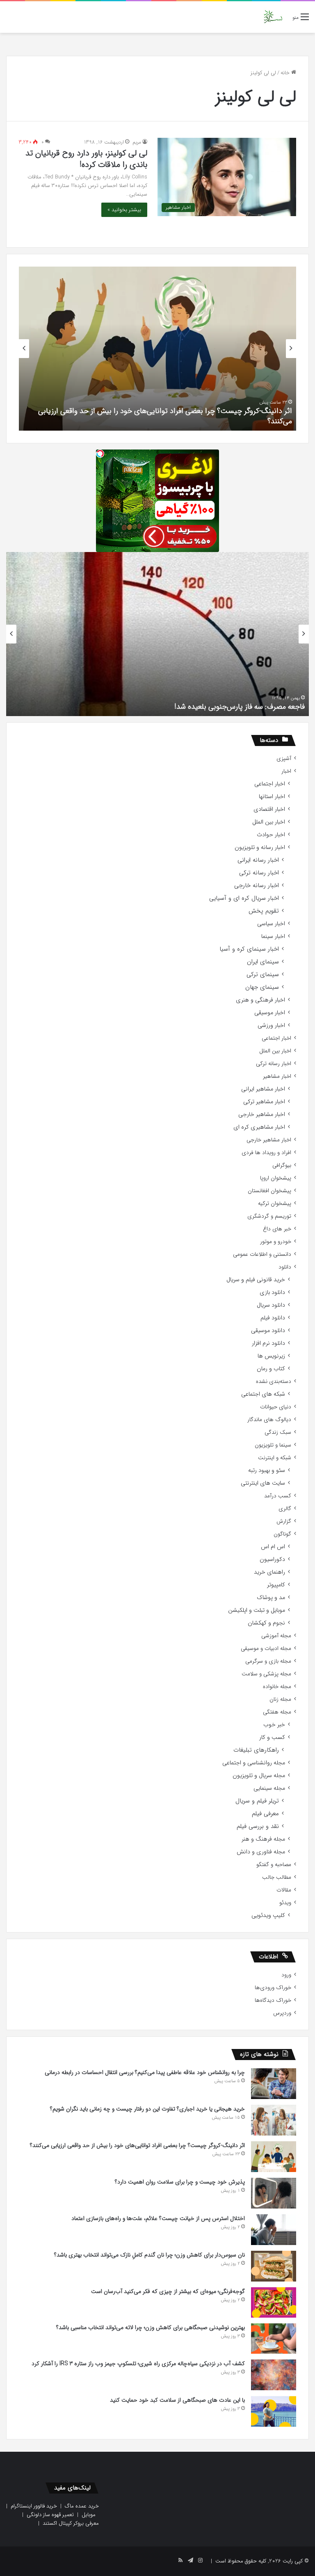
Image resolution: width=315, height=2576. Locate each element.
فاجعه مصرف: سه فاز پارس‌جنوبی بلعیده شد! (240, 707)
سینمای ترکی (263, 975)
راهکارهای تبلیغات (256, 1750)
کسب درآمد (278, 1496)
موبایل (89, 2515)
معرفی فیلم (265, 1814)
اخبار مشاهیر (277, 1076)
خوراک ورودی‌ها (273, 1988)
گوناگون (282, 1534)
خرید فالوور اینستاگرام (34, 2506)
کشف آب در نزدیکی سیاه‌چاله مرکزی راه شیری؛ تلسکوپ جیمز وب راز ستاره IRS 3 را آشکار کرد (138, 2364)
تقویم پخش (264, 911)
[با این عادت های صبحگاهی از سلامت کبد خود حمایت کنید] (274, 2411)
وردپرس (282, 2013)
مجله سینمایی (269, 1788)
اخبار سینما (273, 937)
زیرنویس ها (271, 1356)
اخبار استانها (272, 797)
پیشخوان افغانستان (269, 1191)
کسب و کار (272, 1737)
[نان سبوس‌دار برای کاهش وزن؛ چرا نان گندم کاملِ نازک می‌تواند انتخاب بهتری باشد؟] (274, 2266)
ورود (286, 1975)
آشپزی (284, 759)
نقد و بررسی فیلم (258, 1826)
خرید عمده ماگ (82, 2506)
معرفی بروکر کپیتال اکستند (71, 2523)
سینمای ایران (263, 962)
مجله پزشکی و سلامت (266, 1674)
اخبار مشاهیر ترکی (264, 1102)
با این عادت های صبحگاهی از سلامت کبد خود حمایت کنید (177, 2400)
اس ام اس (273, 1547)
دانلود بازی (272, 1293)
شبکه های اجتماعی (263, 1394)
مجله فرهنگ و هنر (263, 1839)
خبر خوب (274, 1725)
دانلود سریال (271, 1305)
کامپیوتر (276, 1585)
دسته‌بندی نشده (274, 1382)
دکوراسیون (272, 1560)
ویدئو (285, 1903)
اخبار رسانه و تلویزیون (260, 848)
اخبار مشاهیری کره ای (259, 1127)
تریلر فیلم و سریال (257, 1801)
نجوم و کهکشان (266, 1623)
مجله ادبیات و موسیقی (266, 1649)
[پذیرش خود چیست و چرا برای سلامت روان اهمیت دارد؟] (274, 2193)
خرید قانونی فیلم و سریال (256, 1280)
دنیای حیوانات (276, 1407)
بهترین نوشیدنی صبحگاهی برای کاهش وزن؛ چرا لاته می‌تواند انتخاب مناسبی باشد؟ (151, 2327)
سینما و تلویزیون (273, 1445)
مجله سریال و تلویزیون (259, 1776)
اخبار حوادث (271, 835)
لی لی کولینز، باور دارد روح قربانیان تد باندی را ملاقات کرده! (86, 159)
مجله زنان (280, 1699)
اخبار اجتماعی (270, 784)
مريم (137, 142)
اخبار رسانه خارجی (257, 886)
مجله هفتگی (277, 1712)
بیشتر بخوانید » (124, 210)
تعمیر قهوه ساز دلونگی (50, 2515)
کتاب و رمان (271, 1369)
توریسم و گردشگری (269, 1216)
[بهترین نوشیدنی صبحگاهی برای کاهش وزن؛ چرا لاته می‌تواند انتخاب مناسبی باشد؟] (274, 2339)
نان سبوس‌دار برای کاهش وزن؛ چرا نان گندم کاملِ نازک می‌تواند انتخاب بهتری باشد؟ (150, 2255)
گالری (285, 1509)
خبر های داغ (277, 1229)
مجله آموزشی (276, 1636)
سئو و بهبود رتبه (267, 1471)
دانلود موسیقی (268, 1331)
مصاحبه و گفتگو (274, 1865)
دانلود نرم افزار (268, 1343)
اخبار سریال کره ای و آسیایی (244, 898)
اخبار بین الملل (269, 822)
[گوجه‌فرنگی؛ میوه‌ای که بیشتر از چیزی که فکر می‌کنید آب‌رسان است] (274, 2302)
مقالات (284, 1890)
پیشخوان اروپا (276, 1178)
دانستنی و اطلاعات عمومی (262, 1254)
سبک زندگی (278, 1432)
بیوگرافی (282, 1165)
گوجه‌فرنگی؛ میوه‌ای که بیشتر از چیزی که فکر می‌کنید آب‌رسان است (168, 2291)
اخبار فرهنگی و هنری (260, 1000)
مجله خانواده (277, 1687)
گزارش (284, 1521)
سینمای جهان (262, 987)
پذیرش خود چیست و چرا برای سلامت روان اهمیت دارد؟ (180, 2182)
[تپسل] (100, 454)
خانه (286, 73)
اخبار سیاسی (271, 924)
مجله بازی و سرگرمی (268, 1661)
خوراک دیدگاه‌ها (273, 2000)
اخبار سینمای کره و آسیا (249, 949)
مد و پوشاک (271, 1598)
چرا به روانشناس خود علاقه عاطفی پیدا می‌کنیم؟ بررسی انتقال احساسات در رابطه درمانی (145, 2072)
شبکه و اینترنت (275, 1458)
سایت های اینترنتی (263, 1483)
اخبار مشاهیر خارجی (262, 1115)
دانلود (285, 1267)
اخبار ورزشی (271, 1026)
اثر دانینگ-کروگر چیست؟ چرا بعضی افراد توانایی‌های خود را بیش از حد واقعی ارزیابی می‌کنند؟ (165, 416)
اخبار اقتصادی (269, 809)
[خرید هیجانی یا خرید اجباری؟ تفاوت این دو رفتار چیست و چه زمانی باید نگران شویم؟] (274, 2120)
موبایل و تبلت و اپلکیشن (257, 1610)
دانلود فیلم (273, 1318)
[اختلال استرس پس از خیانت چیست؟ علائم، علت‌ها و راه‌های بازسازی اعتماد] (274, 2230)
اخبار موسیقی (270, 1013)
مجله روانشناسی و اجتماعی (254, 1763)
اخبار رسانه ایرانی (258, 860)
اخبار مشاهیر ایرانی (263, 1089)
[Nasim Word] (273, 17)
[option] (157, 349)
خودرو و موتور (276, 1242)
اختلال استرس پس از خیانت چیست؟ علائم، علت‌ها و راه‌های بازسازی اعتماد (158, 2218)
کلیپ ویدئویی (268, 1915)
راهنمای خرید (269, 1572)
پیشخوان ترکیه (275, 1204)
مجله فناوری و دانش (261, 1852)
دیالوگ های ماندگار (269, 1420)
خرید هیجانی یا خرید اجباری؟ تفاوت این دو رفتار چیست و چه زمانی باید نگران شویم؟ (147, 2109)
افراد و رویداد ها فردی (266, 1153)
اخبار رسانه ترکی (259, 873)
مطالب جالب (277, 1877)
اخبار (286, 771)
